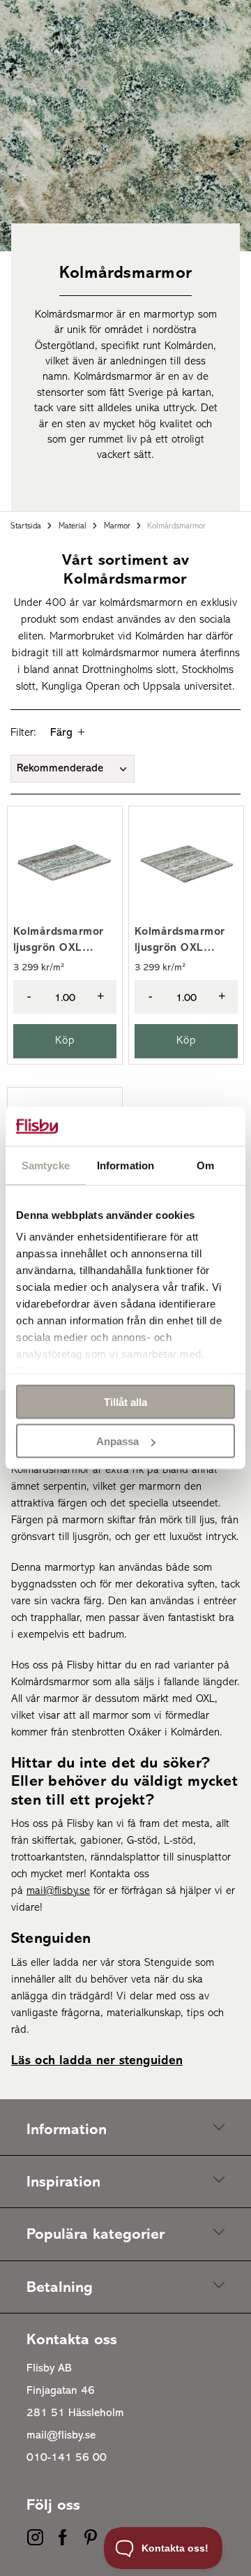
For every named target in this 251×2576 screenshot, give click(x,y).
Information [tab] (125, 1165)
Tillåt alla (125, 1401)
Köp (65, 1041)
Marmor (117, 526)
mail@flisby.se (61, 2436)
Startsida (26, 526)
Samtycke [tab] (46, 1165)
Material (73, 526)
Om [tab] (205, 1165)
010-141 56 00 (67, 2458)
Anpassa (117, 1441)
